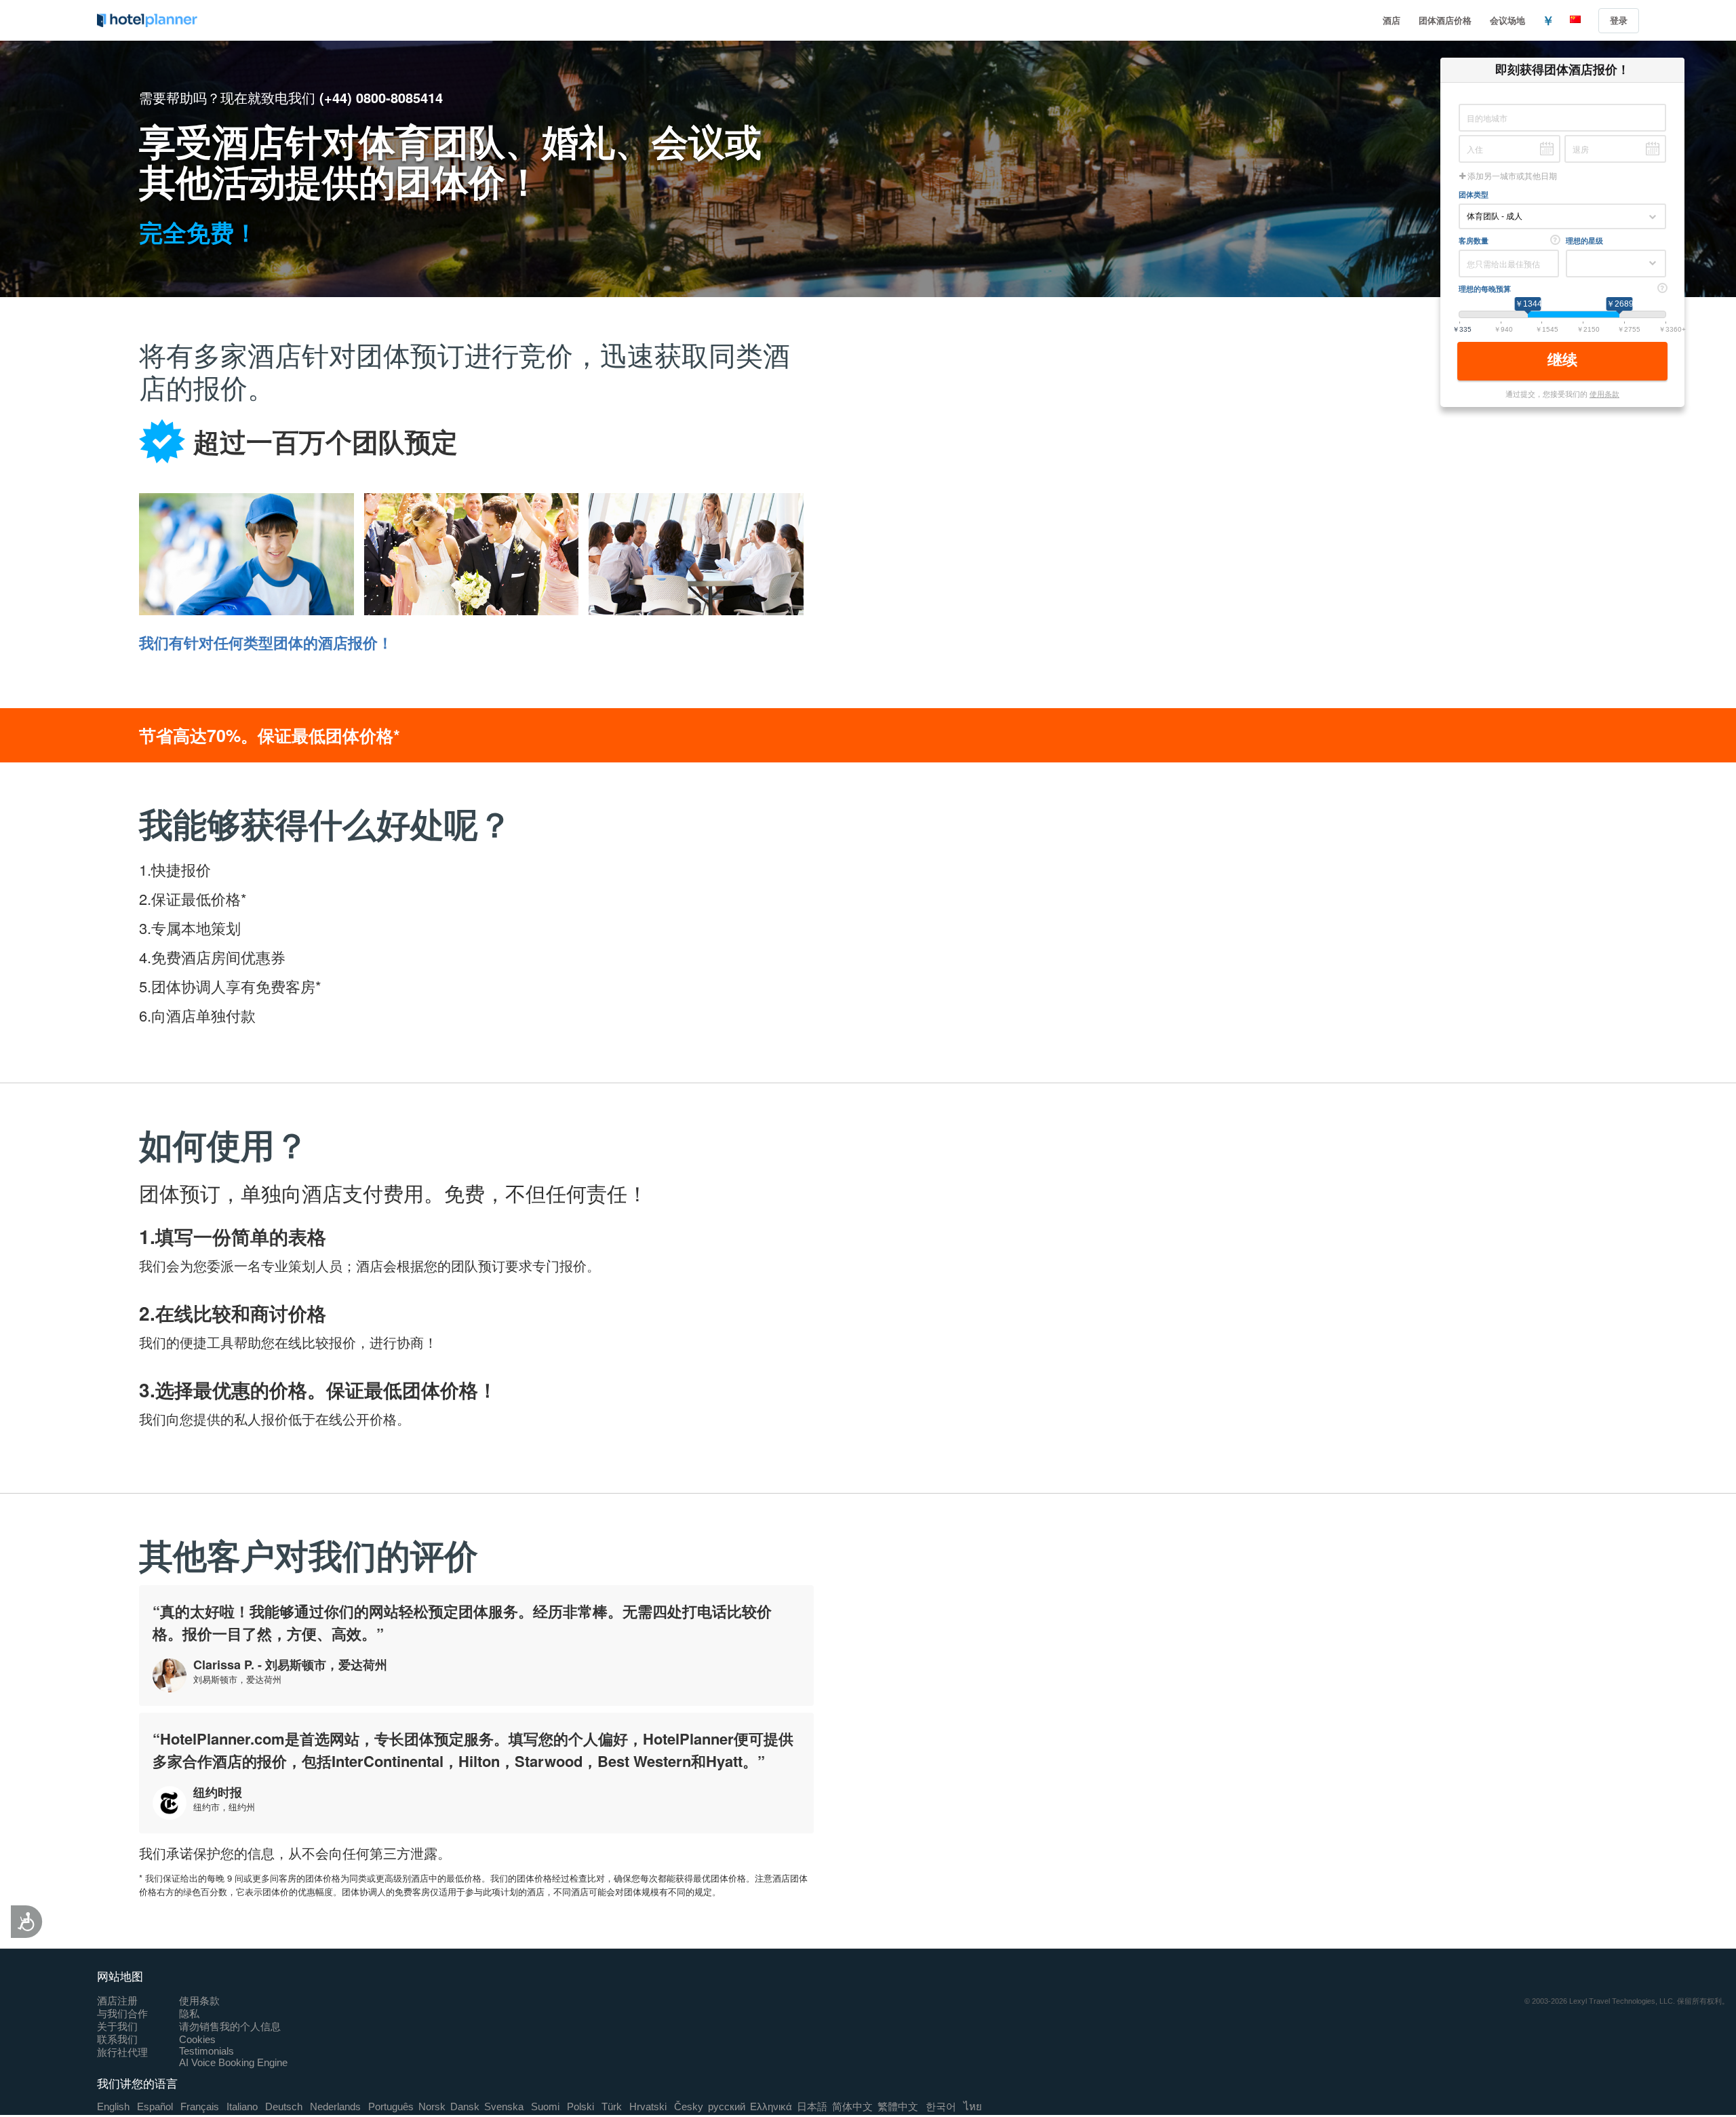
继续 (1564, 360)
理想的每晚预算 (1485, 289)
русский (727, 2106)
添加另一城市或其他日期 (1511, 176)
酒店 (1392, 20)
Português (391, 2106)
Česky (689, 2106)
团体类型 (1474, 194)
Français (200, 2106)
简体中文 (852, 2106)
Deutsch (284, 2106)
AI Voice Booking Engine (233, 2062)
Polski (580, 2106)
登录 (1619, 20)
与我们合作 (122, 2014)
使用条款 (1604, 393)
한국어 (941, 2106)
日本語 (812, 2106)
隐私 (189, 2014)
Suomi (545, 2106)
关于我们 (117, 2026)
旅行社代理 (122, 2052)
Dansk (465, 2106)
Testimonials (206, 2051)
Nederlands (335, 2106)
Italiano (242, 2106)
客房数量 (1474, 240)
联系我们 (117, 2039)
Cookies (197, 2039)
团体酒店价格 (1445, 20)
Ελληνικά (771, 2106)
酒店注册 (117, 2001)
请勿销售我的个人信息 (230, 2026)
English (113, 2106)
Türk (612, 2106)
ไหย (973, 2106)
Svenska (504, 2106)
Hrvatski (648, 2106)
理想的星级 (1584, 240)
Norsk (432, 2106)
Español (155, 2106)
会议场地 (1507, 20)
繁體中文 (898, 2106)
